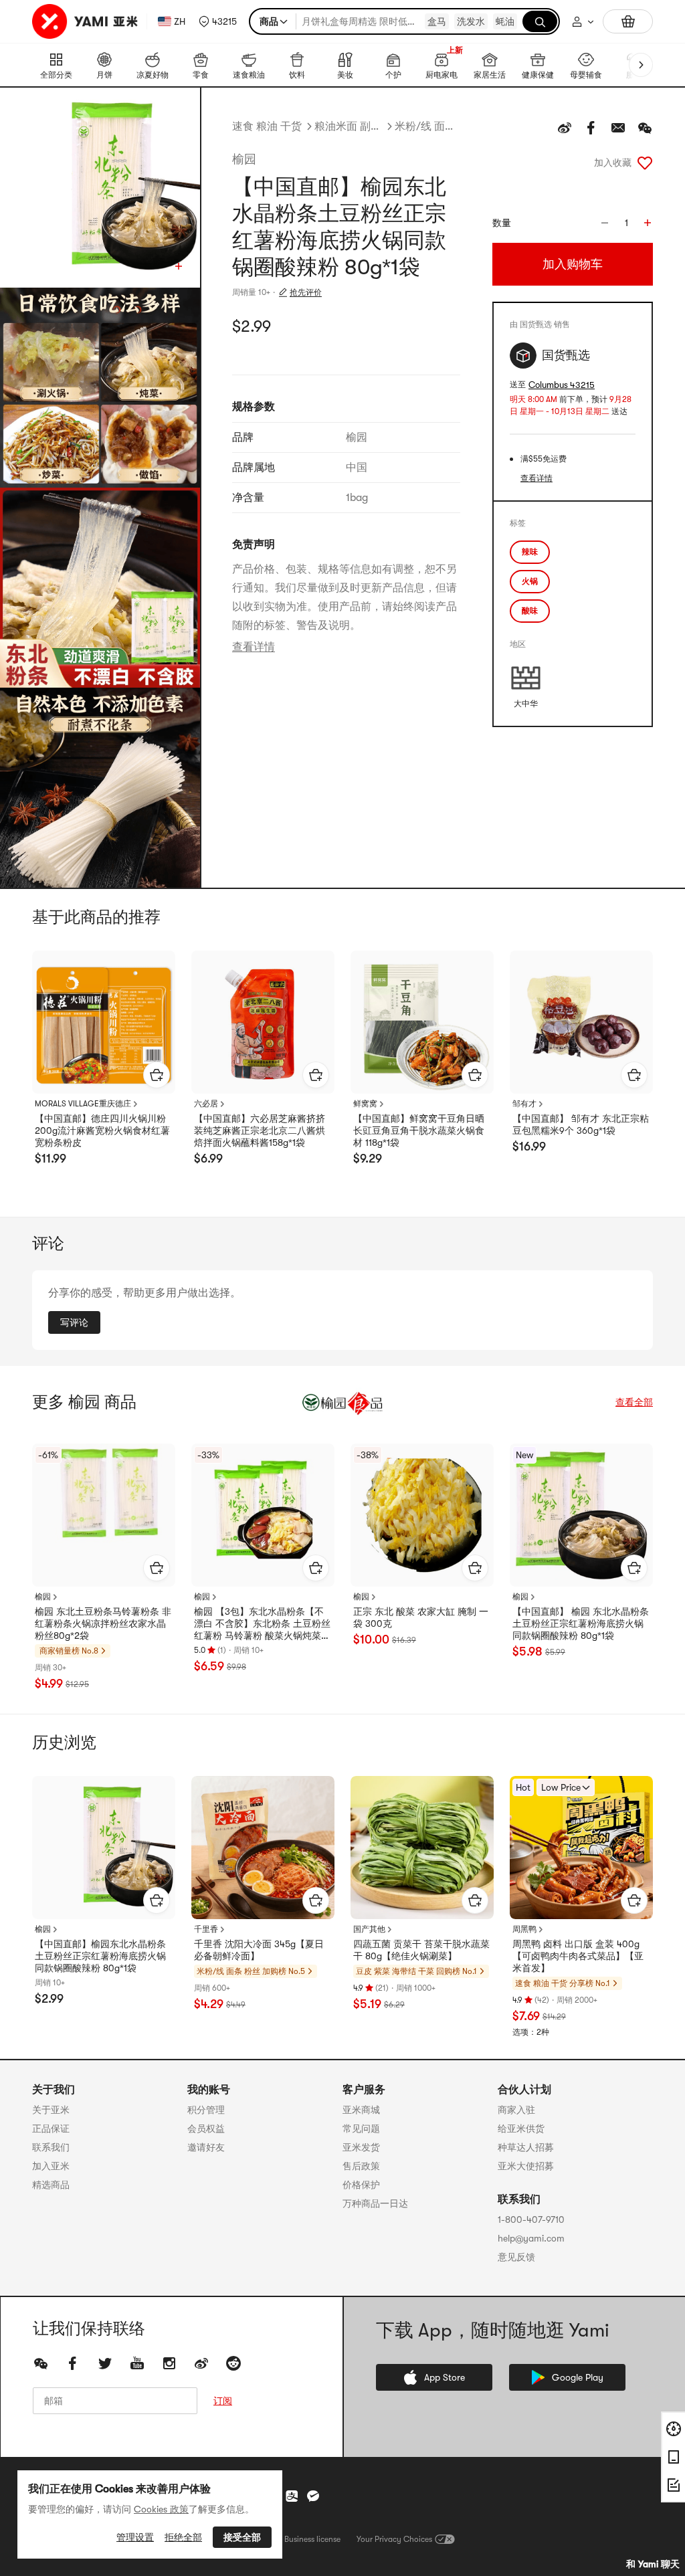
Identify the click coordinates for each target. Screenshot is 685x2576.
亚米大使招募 (526, 2166)
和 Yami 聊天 (653, 2564)
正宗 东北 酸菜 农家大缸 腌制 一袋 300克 (421, 1617)
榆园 (244, 159)
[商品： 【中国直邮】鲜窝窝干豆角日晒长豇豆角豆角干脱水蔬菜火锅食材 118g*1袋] (422, 1022)
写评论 (74, 1322)
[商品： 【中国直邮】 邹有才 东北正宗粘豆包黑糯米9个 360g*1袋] (581, 1022)
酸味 (530, 611)
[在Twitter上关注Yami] (105, 2363)
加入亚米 (51, 2166)
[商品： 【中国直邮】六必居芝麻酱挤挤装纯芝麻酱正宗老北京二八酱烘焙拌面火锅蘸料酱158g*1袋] (263, 1022)
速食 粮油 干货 (267, 126)
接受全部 (242, 2537)
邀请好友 (206, 2147)
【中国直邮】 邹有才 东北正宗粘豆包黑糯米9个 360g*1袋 (581, 1124)
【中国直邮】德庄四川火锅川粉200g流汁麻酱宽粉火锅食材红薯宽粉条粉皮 (102, 1130)
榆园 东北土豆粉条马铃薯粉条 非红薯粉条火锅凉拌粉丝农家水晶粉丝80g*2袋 (103, 1623)
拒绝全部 (183, 2537)
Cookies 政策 (161, 2509)
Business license (312, 2539)
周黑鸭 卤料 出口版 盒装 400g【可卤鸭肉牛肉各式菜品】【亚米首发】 (578, 1956)
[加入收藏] (645, 163)
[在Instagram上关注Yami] (169, 2363)
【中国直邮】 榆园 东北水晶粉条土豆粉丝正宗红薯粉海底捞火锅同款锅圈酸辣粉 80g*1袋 (581, 1623)
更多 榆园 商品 (84, 1402)
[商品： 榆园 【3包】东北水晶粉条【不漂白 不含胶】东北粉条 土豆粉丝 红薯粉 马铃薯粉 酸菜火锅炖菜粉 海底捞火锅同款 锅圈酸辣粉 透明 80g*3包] (263, 1515)
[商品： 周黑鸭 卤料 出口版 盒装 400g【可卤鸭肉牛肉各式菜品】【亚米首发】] (581, 1848)
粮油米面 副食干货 (349, 126)
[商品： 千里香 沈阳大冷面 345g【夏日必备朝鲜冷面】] (263, 1848)
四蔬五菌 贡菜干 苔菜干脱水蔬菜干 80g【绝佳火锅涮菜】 (421, 1950)
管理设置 (135, 2537)
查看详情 (254, 647)
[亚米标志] (87, 21)
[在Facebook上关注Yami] (73, 2363)
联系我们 (51, 2147)
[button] (218, 21)
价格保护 (361, 2185)
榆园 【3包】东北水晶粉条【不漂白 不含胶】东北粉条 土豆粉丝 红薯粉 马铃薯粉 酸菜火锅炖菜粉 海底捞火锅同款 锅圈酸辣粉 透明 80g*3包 (262, 1624)
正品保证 (51, 2128)
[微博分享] (565, 128)
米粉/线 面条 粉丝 (427, 126)
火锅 (530, 581)
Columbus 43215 (562, 385)
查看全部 (634, 1402)
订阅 (223, 2401)
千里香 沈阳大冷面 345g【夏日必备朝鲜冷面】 (259, 1950)
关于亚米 (51, 2110)
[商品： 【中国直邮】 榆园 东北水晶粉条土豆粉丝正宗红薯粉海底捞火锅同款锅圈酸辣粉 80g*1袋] (581, 1515)
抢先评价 (306, 292)
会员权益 (206, 2128)
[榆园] (342, 1402)
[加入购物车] (157, 1075)
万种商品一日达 (375, 2203)
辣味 (530, 552)
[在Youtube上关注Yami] (137, 2363)
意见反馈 (516, 2257)
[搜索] (540, 21)
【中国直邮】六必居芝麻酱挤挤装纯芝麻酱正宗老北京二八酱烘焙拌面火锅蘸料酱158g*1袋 (260, 1130)
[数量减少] (605, 223)
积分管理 (206, 2110)
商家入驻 (516, 2110)
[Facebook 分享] (591, 128)
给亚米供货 (521, 2128)
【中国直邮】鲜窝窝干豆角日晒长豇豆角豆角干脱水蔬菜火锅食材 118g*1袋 (419, 1130)
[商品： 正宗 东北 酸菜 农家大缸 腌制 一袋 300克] (422, 1515)
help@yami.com (531, 2238)
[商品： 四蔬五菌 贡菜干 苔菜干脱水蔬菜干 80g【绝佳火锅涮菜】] (422, 1848)
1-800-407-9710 (531, 2219)
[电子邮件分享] (618, 128)
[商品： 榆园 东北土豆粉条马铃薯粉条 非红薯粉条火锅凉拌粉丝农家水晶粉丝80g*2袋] (104, 1515)
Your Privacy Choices (394, 2539)
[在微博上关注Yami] (201, 2363)
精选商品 (51, 2185)
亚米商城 (361, 2110)
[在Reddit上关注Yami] (233, 2363)
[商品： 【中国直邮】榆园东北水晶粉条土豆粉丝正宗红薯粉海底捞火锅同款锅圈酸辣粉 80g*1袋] (104, 1848)
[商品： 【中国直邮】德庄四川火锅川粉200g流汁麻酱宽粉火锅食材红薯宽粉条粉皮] (104, 1022)
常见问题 (361, 2128)
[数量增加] (648, 223)
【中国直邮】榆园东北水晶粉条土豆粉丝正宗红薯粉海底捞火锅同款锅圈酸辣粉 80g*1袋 (100, 1956)
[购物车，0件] (628, 21)
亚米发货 (361, 2147)
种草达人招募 (526, 2147)
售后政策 (361, 2166)
